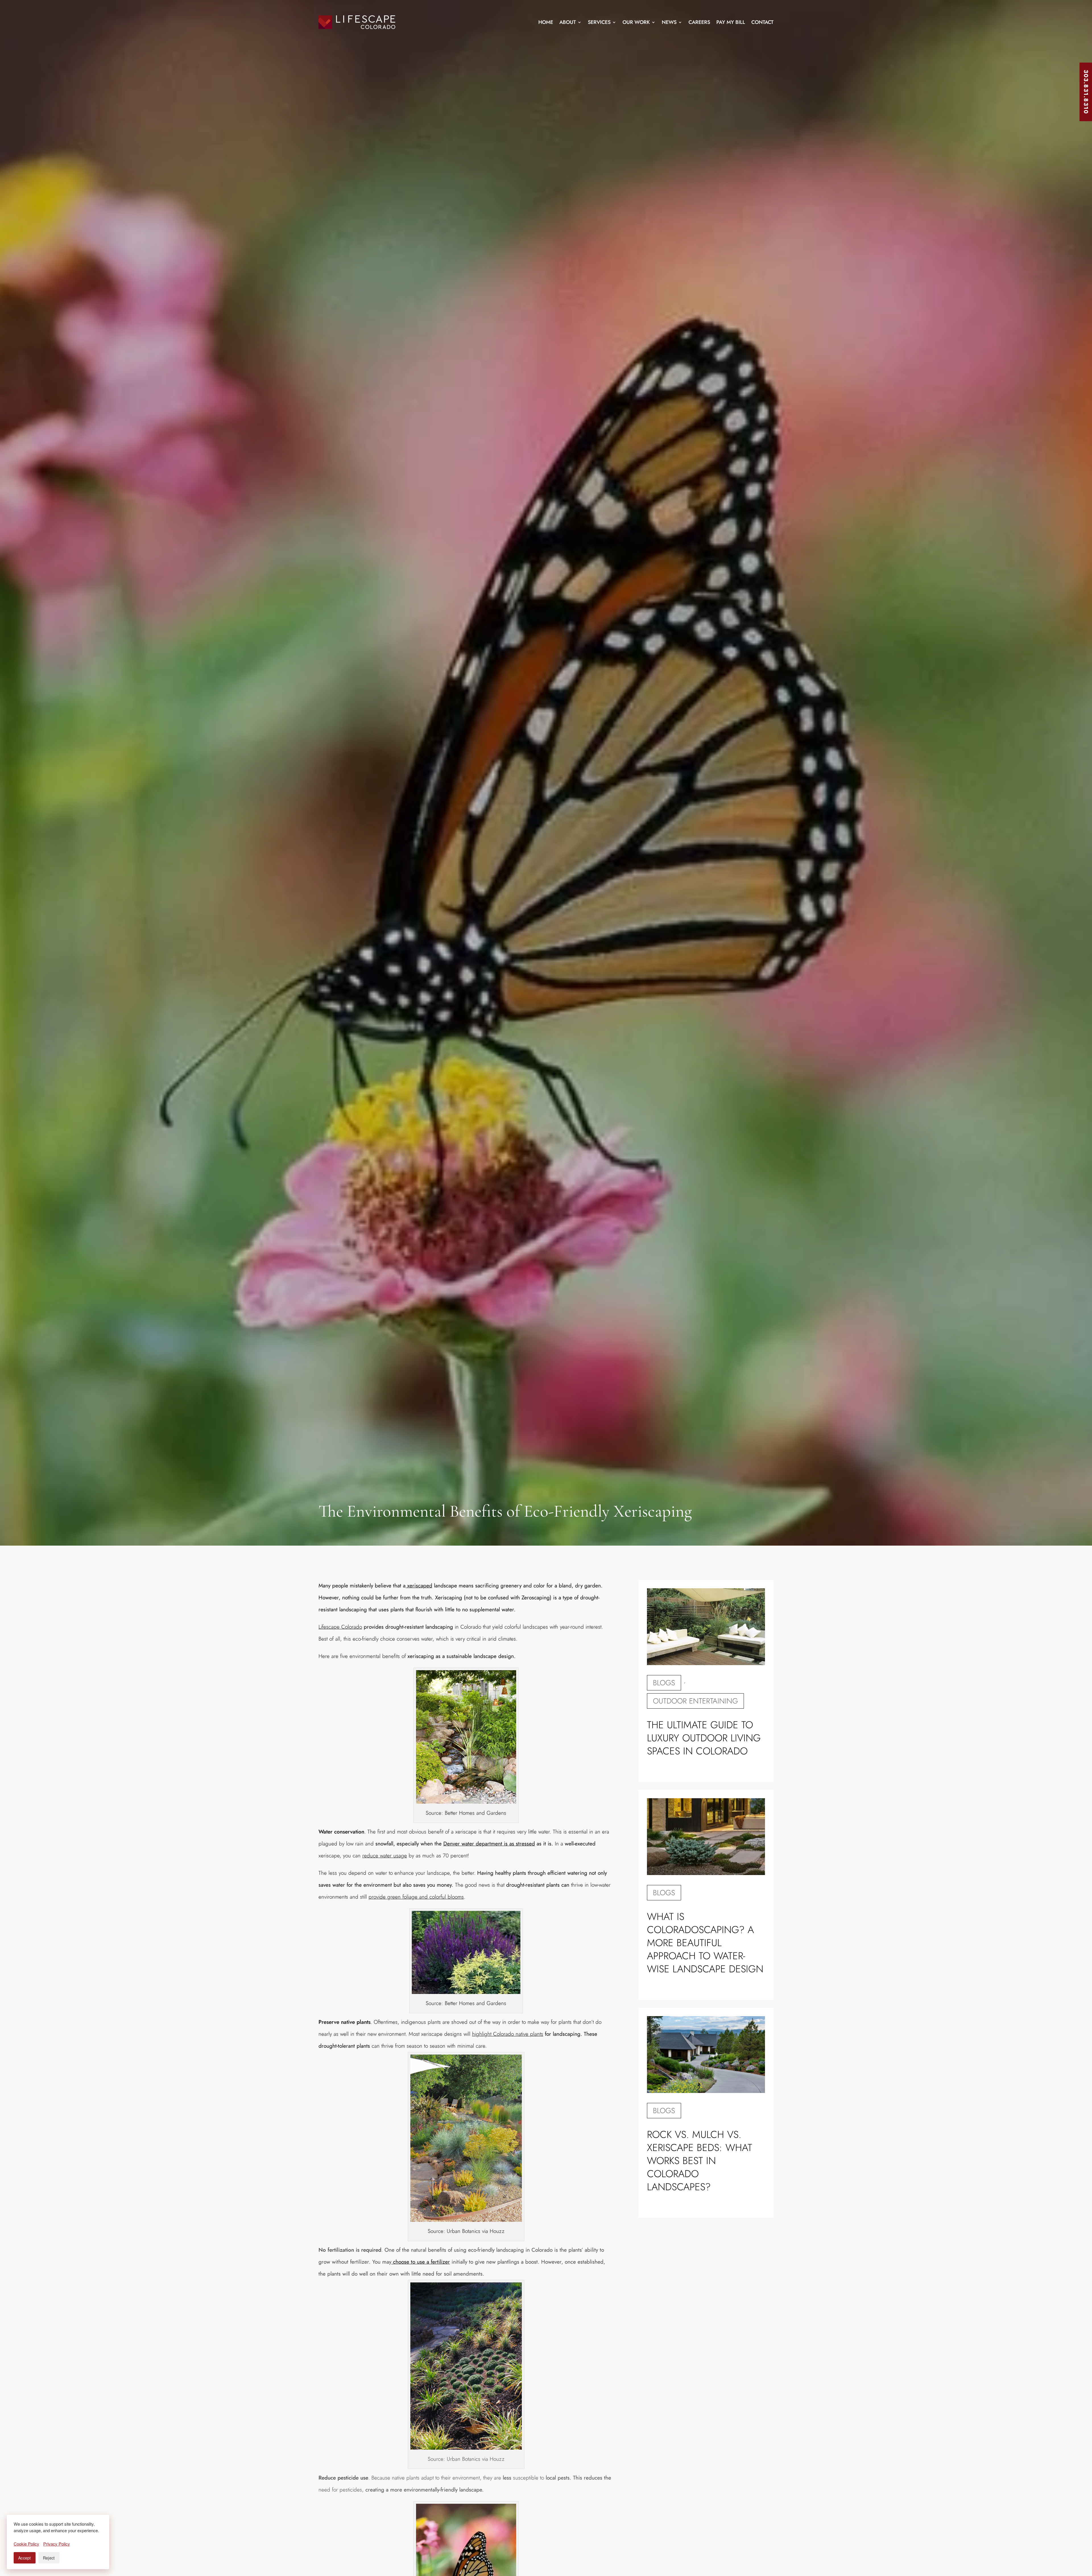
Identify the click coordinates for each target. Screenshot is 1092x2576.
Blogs (664, 1683)
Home (546, 22)
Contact (762, 22)
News (669, 22)
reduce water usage (385, 1856)
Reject (49, 2558)
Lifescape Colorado (340, 1627)
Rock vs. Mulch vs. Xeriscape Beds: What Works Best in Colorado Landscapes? (700, 2161)
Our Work (636, 22)
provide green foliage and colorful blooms (416, 1897)
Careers (699, 22)
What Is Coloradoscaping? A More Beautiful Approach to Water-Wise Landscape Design (705, 1943)
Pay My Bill (731, 22)
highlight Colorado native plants (508, 2034)
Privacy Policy (57, 2544)
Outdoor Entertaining (695, 1701)
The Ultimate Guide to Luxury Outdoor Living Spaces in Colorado (704, 1738)
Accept (25, 2558)
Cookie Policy (26, 2544)
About (568, 22)
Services (599, 22)
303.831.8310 (1086, 92)
